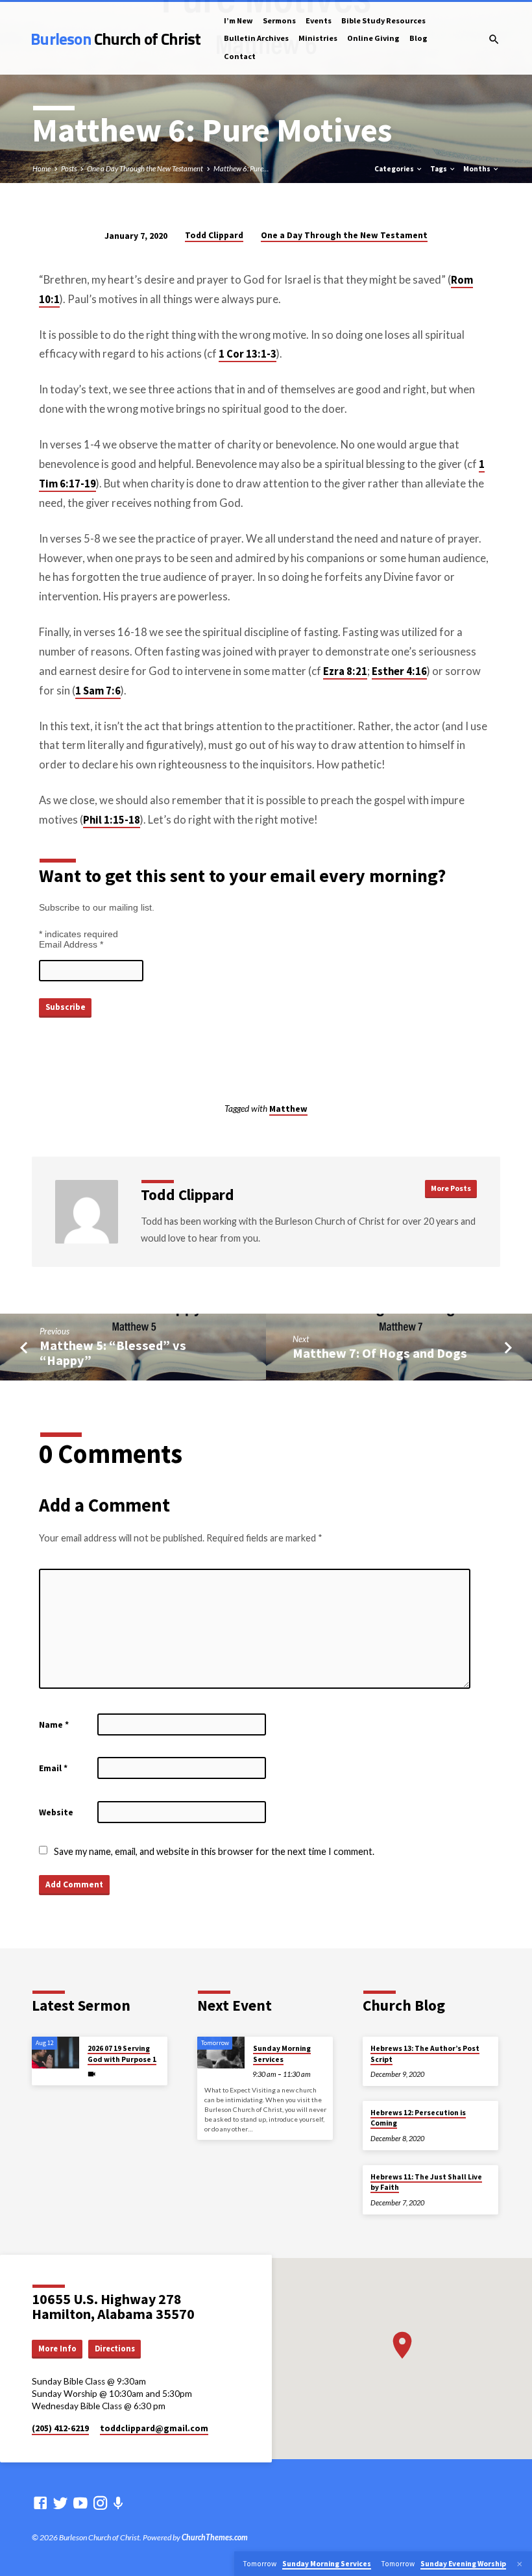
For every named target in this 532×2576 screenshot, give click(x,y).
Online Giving (373, 38)
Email (53, 1768)
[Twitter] (60, 2503)
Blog (418, 38)
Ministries (318, 38)
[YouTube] (80, 2503)
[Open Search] (494, 39)
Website (56, 1812)
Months (478, 169)
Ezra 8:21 (345, 671)
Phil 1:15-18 (112, 820)
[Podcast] (118, 2503)
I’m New (238, 20)
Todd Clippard (214, 235)
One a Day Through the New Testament (145, 168)
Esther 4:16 (399, 671)
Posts (69, 168)
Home (42, 168)
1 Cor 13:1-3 (248, 354)
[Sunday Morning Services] (221, 2053)
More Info (57, 2349)
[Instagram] (101, 2503)
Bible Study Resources (383, 20)
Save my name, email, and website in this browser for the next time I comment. (214, 1851)
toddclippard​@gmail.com (154, 2428)
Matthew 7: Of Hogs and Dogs (380, 1353)
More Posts (451, 1188)
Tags (439, 169)
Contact (240, 56)
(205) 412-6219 (60, 2428)
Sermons (279, 20)
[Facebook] (40, 2503)
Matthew (288, 1109)
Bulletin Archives (256, 38)
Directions (115, 2349)
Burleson (115, 39)
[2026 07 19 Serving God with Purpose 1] (55, 2053)
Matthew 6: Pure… (241, 168)
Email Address (71, 944)
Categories (395, 169)
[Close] (520, 2564)
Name (54, 1725)
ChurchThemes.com (215, 2537)
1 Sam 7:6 (98, 691)
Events (319, 20)
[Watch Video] (91, 2074)
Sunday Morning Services (282, 2054)
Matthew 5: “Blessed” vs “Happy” (113, 1353)
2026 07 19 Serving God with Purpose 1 (122, 2054)
